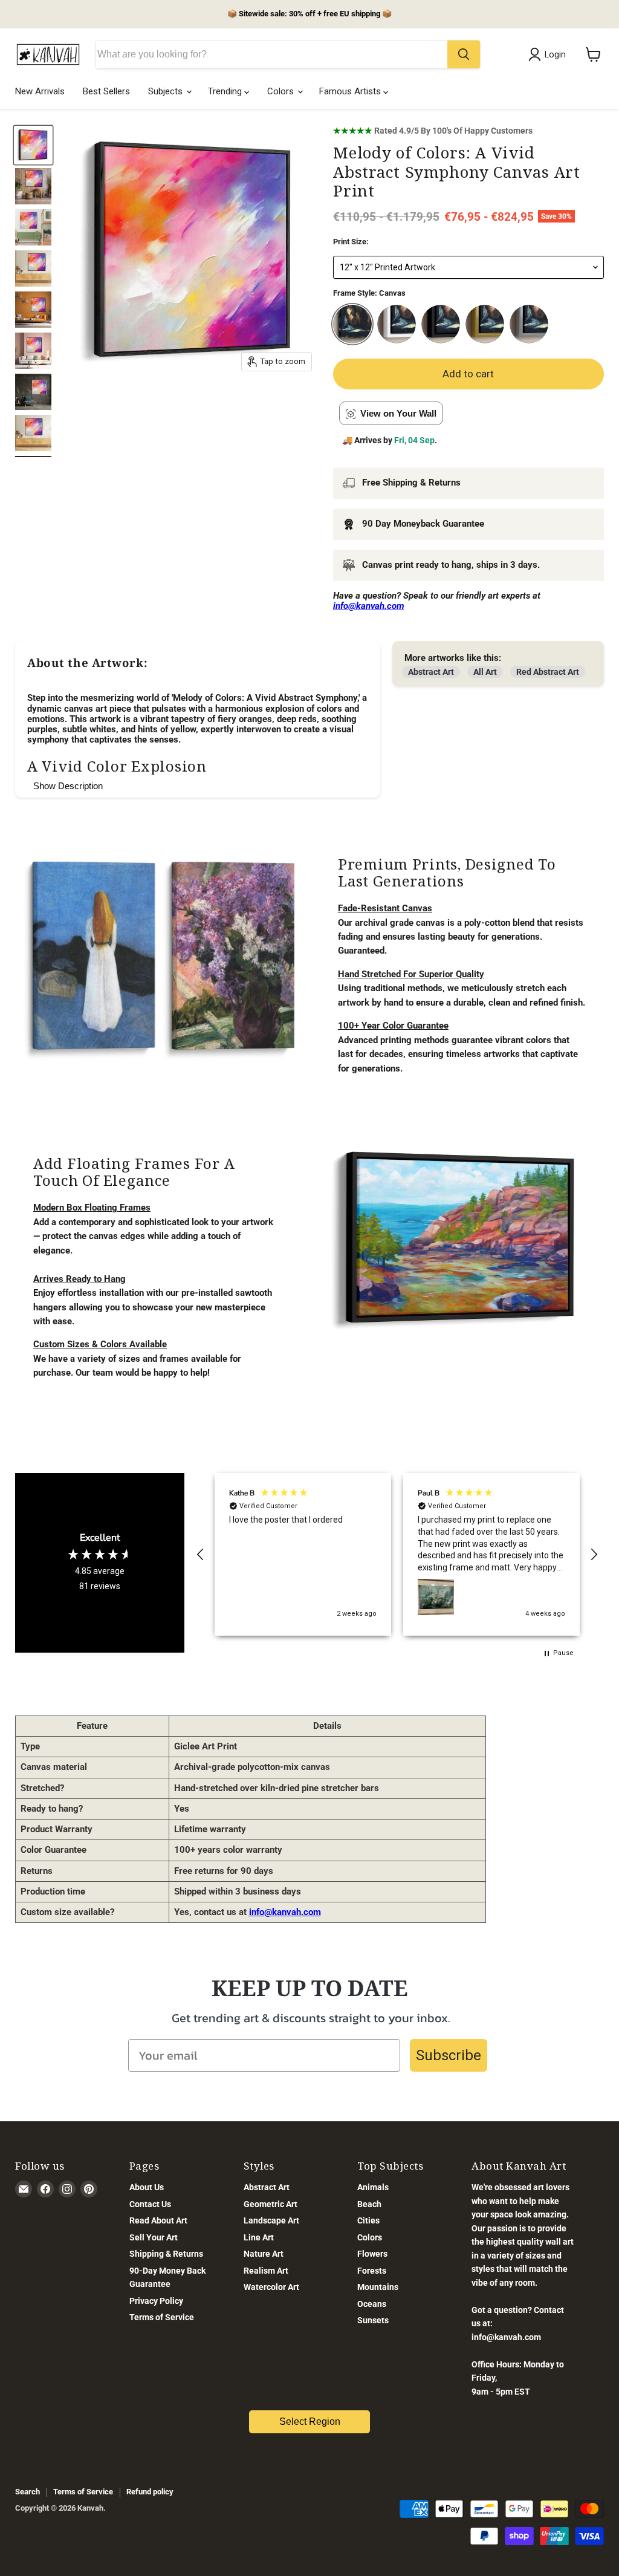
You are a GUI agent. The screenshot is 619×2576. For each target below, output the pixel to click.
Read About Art (158, 2220)
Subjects (167, 91)
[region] (397, 1554)
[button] (201, 1555)
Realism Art (266, 2271)
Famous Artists (351, 91)
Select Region (310, 2422)
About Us (147, 2187)
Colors (282, 91)
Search (28, 2492)
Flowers (372, 2254)
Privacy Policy (156, 2301)
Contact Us (150, 2204)
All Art (485, 672)
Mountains (378, 2287)
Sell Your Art (154, 2237)
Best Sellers (106, 91)
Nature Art (264, 2254)
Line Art (259, 2237)
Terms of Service (162, 2317)
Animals (373, 2187)
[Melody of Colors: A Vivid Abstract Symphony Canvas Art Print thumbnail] (33, 145)
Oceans (372, 2304)
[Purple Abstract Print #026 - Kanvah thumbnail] (33, 186)
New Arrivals (40, 91)
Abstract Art (431, 672)
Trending (226, 91)
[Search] (464, 54)
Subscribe (449, 2055)
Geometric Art (271, 2204)
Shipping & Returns (166, 2254)
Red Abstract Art (548, 672)
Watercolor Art (271, 2287)
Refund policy (150, 2492)
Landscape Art (271, 2220)
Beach (369, 2204)
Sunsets (373, 2320)
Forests (372, 2271)
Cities (368, 2220)
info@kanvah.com (285, 1912)
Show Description (68, 786)
